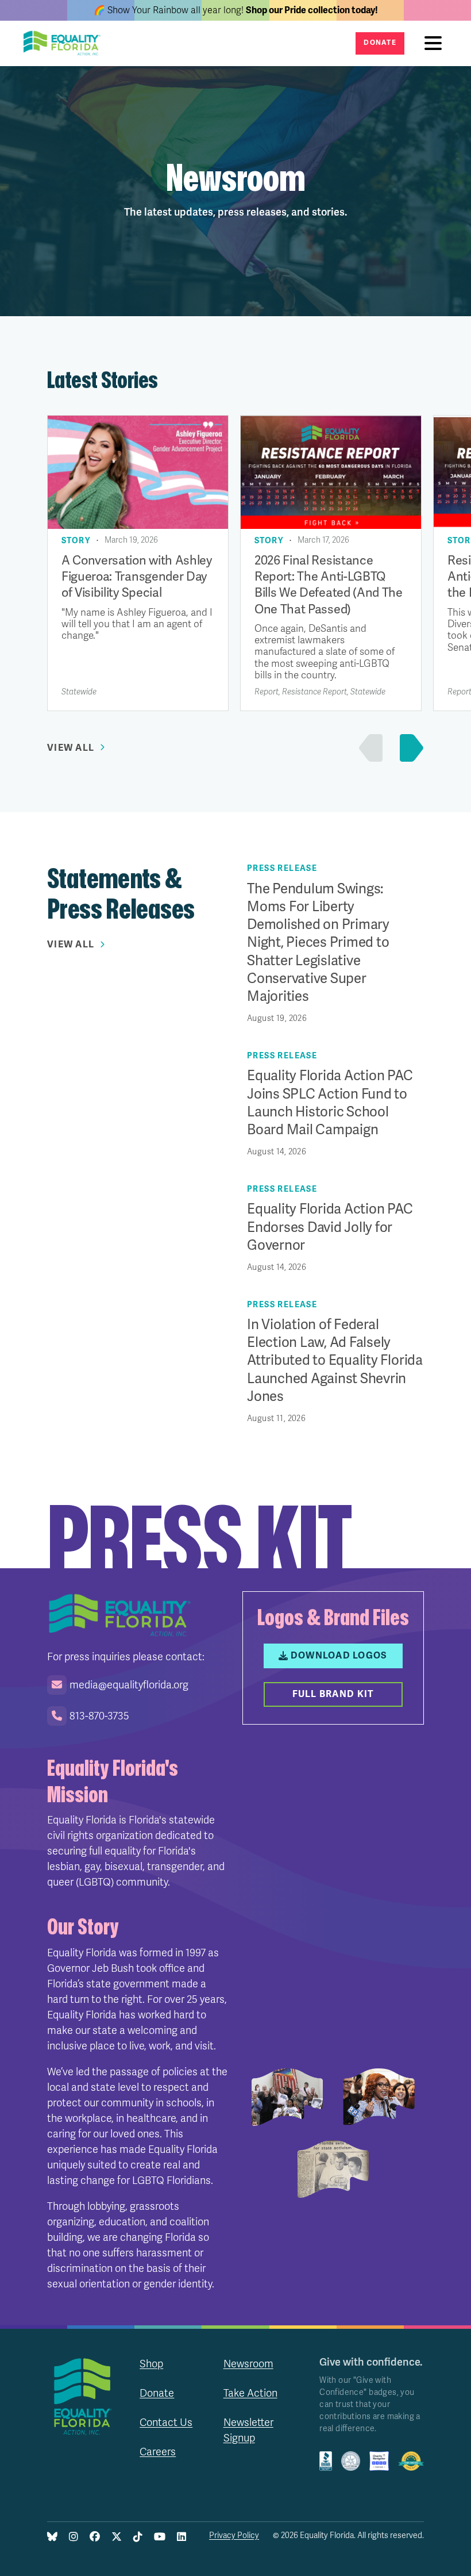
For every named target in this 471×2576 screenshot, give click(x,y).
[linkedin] (182, 2537)
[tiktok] (138, 2537)
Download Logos (339, 1656)
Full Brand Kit (333, 1694)
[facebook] (95, 2537)
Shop (151, 2364)
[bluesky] (52, 2537)
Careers (158, 2452)
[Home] (65, 43)
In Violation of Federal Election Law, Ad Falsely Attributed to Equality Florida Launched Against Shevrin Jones (335, 1361)
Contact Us (166, 2423)
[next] (409, 748)
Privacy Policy (234, 2535)
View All (71, 748)
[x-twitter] (117, 2537)
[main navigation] (436, 43)
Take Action (250, 2393)
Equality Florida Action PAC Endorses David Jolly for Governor (330, 1227)
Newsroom (248, 2364)
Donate (380, 43)
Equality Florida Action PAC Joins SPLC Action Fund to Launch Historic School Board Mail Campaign (330, 1103)
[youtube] (160, 2537)
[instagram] (74, 2537)
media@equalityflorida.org (129, 1685)
